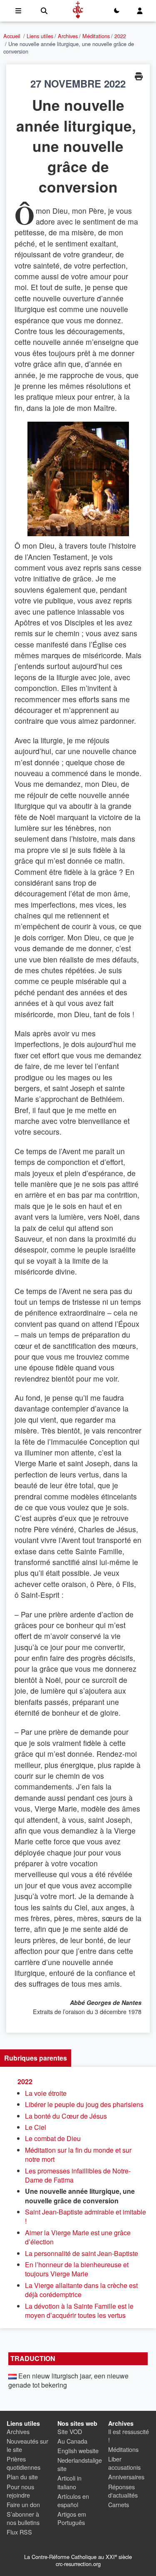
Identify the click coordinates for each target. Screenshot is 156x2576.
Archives (68, 36)
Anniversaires (126, 2477)
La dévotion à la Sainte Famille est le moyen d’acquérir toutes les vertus (79, 2311)
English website (78, 2450)
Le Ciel (36, 2127)
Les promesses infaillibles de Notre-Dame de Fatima (78, 2175)
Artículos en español (73, 2500)
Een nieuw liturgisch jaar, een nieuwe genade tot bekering (68, 2380)
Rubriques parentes (36, 2058)
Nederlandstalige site (80, 2464)
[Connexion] (140, 11)
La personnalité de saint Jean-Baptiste (82, 2253)
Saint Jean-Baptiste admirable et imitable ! (85, 2216)
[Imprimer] (139, 76)
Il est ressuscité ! (129, 2436)
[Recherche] (44, 11)
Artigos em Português (72, 2518)
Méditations (96, 36)
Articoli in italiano (69, 2482)
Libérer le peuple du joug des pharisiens (84, 2104)
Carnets (119, 2504)
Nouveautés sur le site (27, 2445)
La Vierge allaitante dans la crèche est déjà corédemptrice (81, 2290)
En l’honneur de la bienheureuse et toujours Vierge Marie (77, 2269)
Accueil (12, 36)
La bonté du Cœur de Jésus (66, 2116)
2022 (120, 36)
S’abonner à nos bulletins (23, 2518)
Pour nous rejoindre (20, 2491)
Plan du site (22, 2477)
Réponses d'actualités (123, 2491)
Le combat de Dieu (53, 2138)
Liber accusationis (124, 2463)
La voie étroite (46, 2093)
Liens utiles (40, 36)
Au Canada (72, 2441)
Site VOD (70, 2431)
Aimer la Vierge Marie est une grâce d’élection (78, 2237)
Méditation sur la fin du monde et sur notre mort (78, 2155)
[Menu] (18, 11)
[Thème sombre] (116, 11)
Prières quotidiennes (24, 2463)
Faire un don (23, 2504)
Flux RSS (19, 2532)
